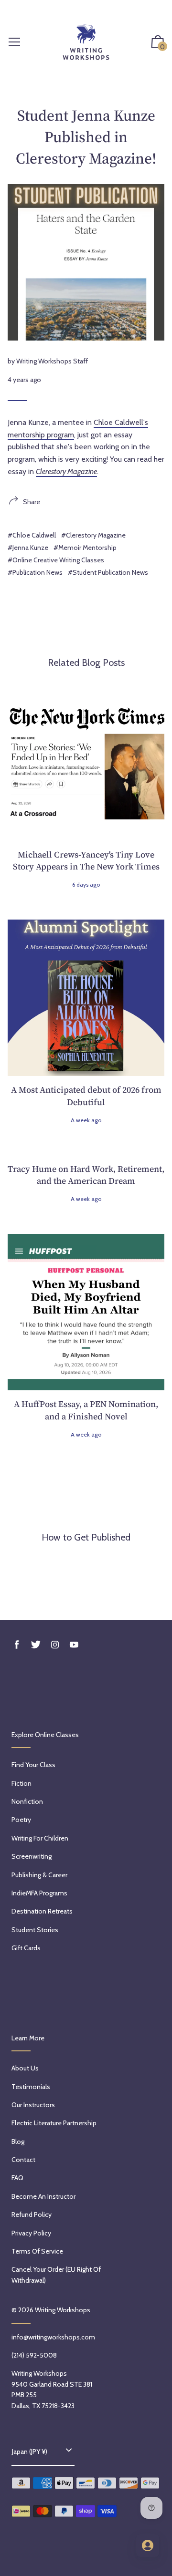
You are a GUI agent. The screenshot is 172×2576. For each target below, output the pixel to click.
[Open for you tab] (148, 2545)
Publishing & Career (39, 1875)
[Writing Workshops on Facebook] (17, 1645)
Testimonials (31, 2087)
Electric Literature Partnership (54, 2123)
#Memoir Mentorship (85, 548)
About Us (25, 2068)
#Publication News (35, 572)
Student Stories (35, 1930)
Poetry (21, 1820)
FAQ (17, 2178)
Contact (23, 2160)
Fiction (21, 1783)
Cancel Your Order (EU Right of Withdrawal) (56, 2275)
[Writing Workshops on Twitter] (36, 1645)
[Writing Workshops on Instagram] (55, 1645)
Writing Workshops (63, 2310)
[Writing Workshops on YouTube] (74, 1645)
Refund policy (32, 2214)
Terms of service (37, 2251)
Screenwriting (32, 1856)
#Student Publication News (108, 572)
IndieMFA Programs (39, 1893)
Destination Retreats (42, 1911)
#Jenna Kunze (28, 548)
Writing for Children (40, 1838)
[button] (158, 43)
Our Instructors (33, 2105)
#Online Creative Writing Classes (56, 560)
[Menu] (14, 43)
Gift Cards (26, 1948)
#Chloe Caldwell (32, 535)
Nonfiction (27, 1801)
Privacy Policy (31, 2233)
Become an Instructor (43, 2196)
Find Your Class (33, 1765)
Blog (18, 2141)
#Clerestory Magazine (93, 535)
